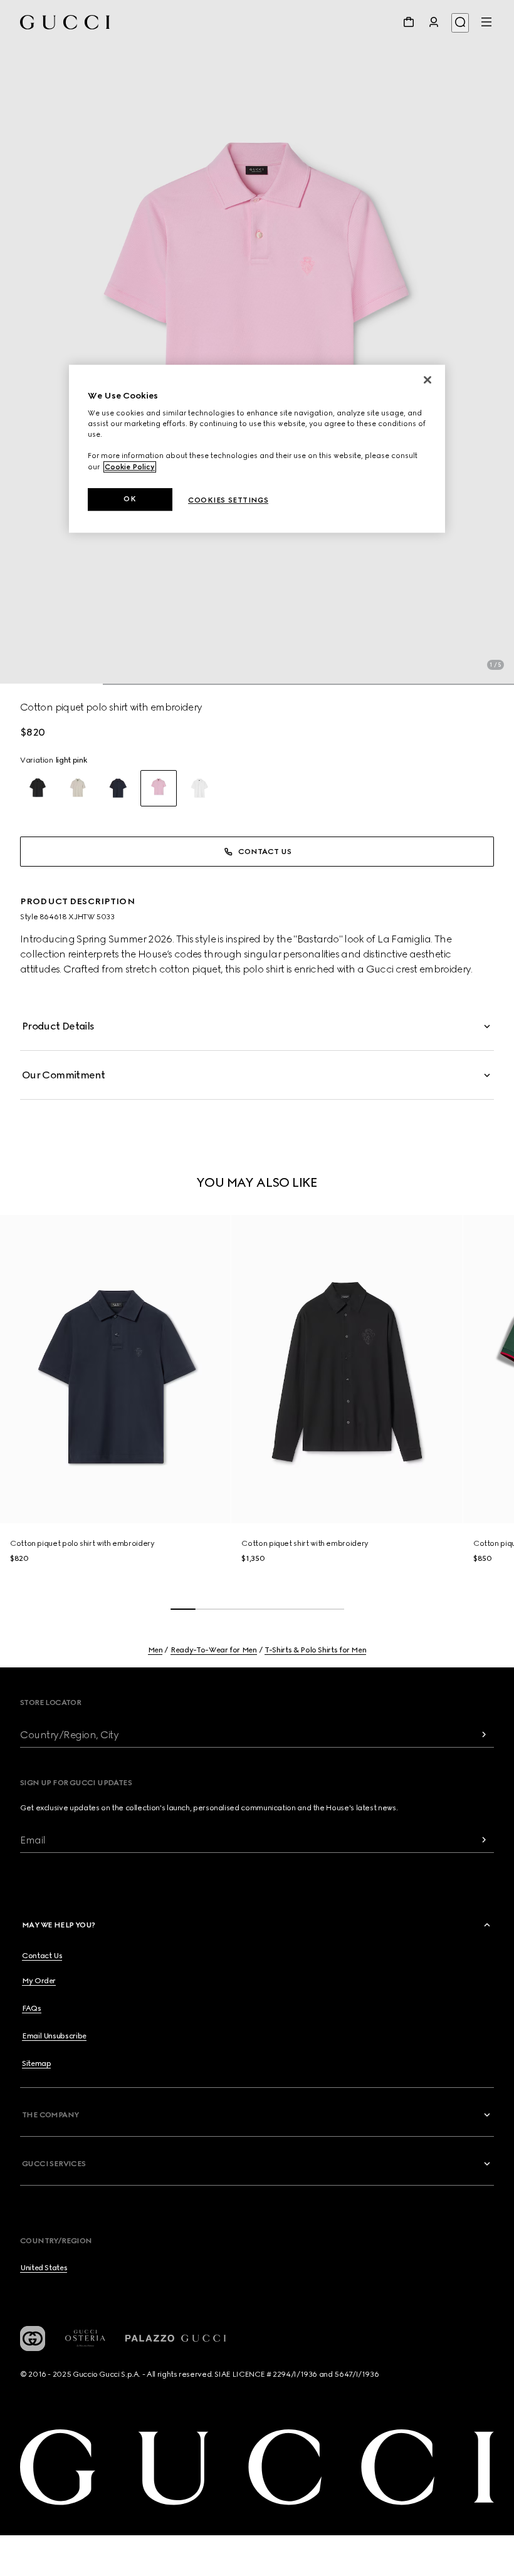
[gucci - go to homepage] (65, 22)
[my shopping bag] (409, 22)
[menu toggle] (486, 22)
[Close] (427, 380)
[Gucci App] (33, 2339)
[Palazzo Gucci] (176, 2339)
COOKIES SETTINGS (228, 500)
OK (130, 499)
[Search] (460, 23)
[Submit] (484, 1735)
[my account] (434, 22)
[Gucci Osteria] (85, 2338)
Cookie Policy (130, 467)
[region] (257, 449)
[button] (257, 342)
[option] (38, 788)
